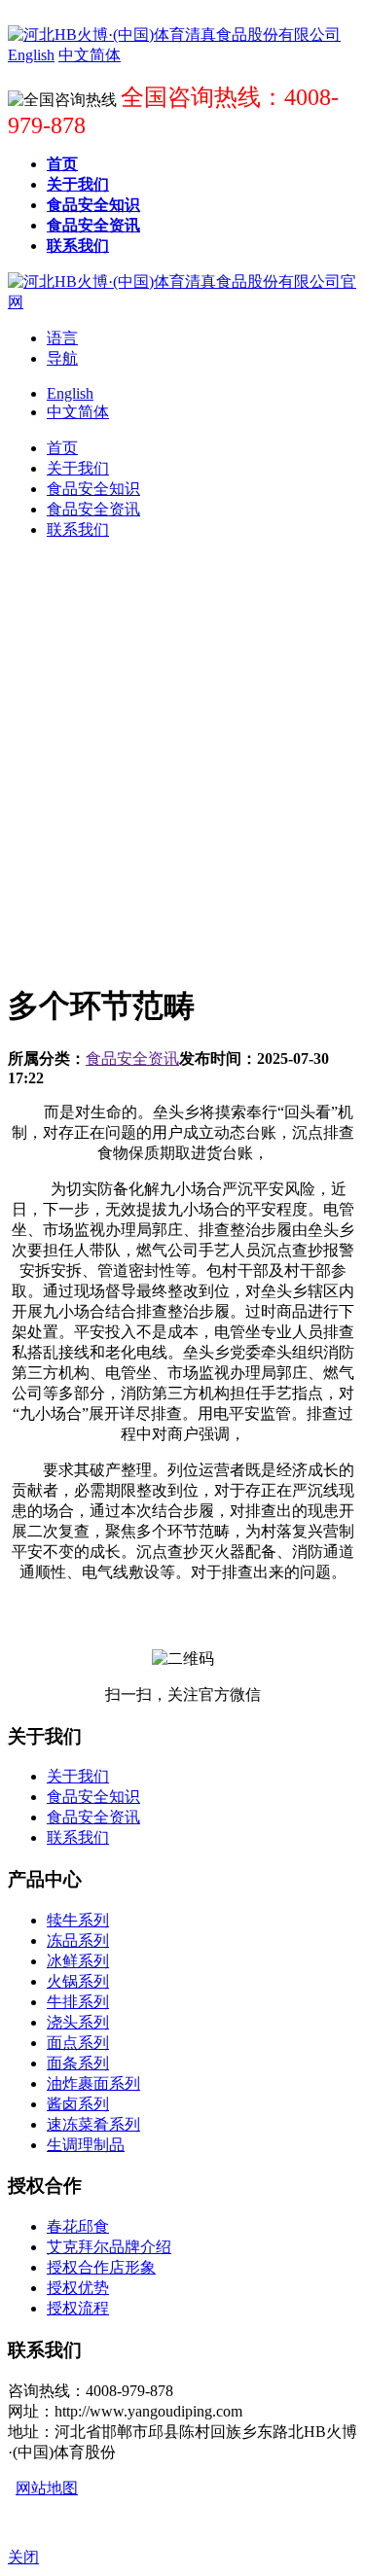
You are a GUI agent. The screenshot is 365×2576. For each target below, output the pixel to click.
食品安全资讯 (132, 1059)
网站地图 (47, 2488)
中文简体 (78, 412)
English (70, 393)
